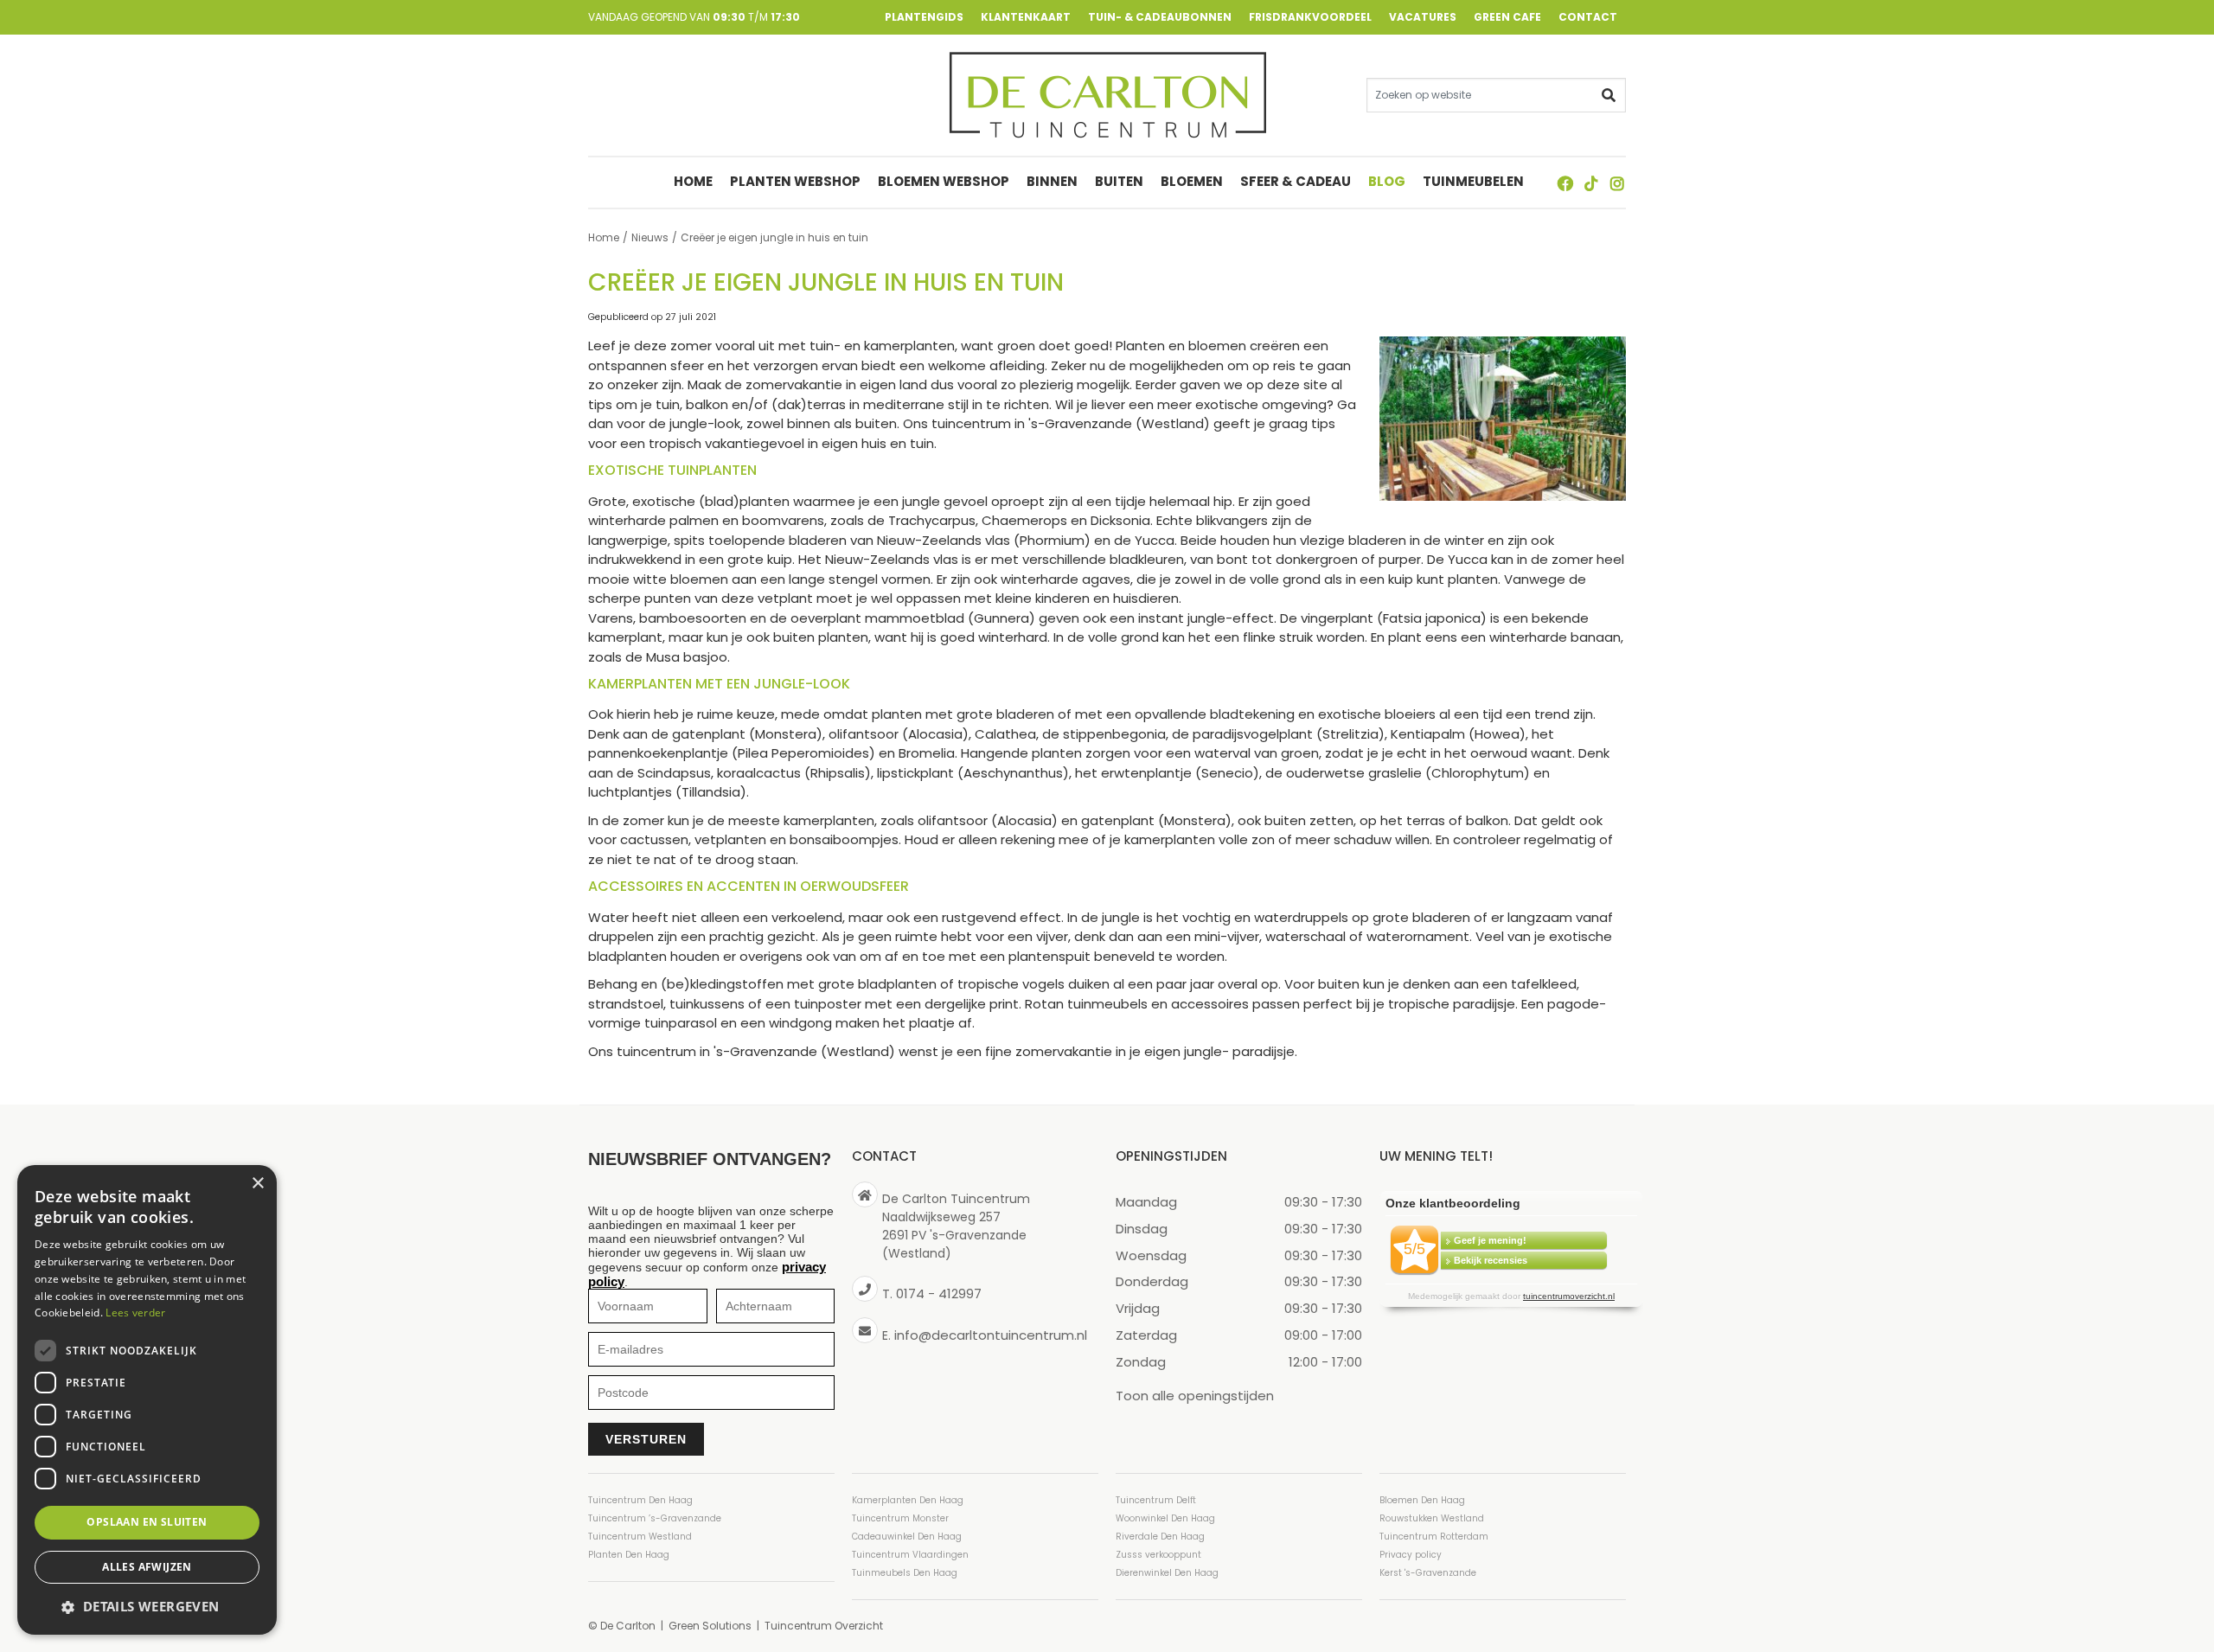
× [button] (257, 1184)
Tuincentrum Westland (640, 1537)
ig (1617, 183)
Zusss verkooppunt (1158, 1555)
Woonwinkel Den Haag (1165, 1518)
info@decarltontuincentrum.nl (991, 1335)
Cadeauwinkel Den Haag (907, 1537)
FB (1565, 183)
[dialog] (147, 1400)
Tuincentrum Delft (1156, 1500)
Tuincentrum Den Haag (640, 1500)
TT (1591, 183)
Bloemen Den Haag (1422, 1500)
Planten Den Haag (629, 1555)
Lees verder (135, 1313)
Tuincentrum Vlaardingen (910, 1555)
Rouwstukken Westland (1432, 1518)
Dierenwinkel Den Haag (1167, 1573)
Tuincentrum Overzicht (824, 1626)
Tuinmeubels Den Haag (905, 1573)
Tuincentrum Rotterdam (1434, 1537)
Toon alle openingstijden (1195, 1396)
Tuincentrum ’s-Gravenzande (655, 1518)
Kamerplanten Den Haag (908, 1500)
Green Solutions (710, 1626)
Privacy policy (1411, 1555)
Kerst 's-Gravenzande (1428, 1573)
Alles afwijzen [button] (147, 1567)
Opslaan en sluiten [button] (147, 1522)
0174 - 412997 (939, 1293)
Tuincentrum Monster (900, 1518)
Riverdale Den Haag (1160, 1537)
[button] (147, 1607)
